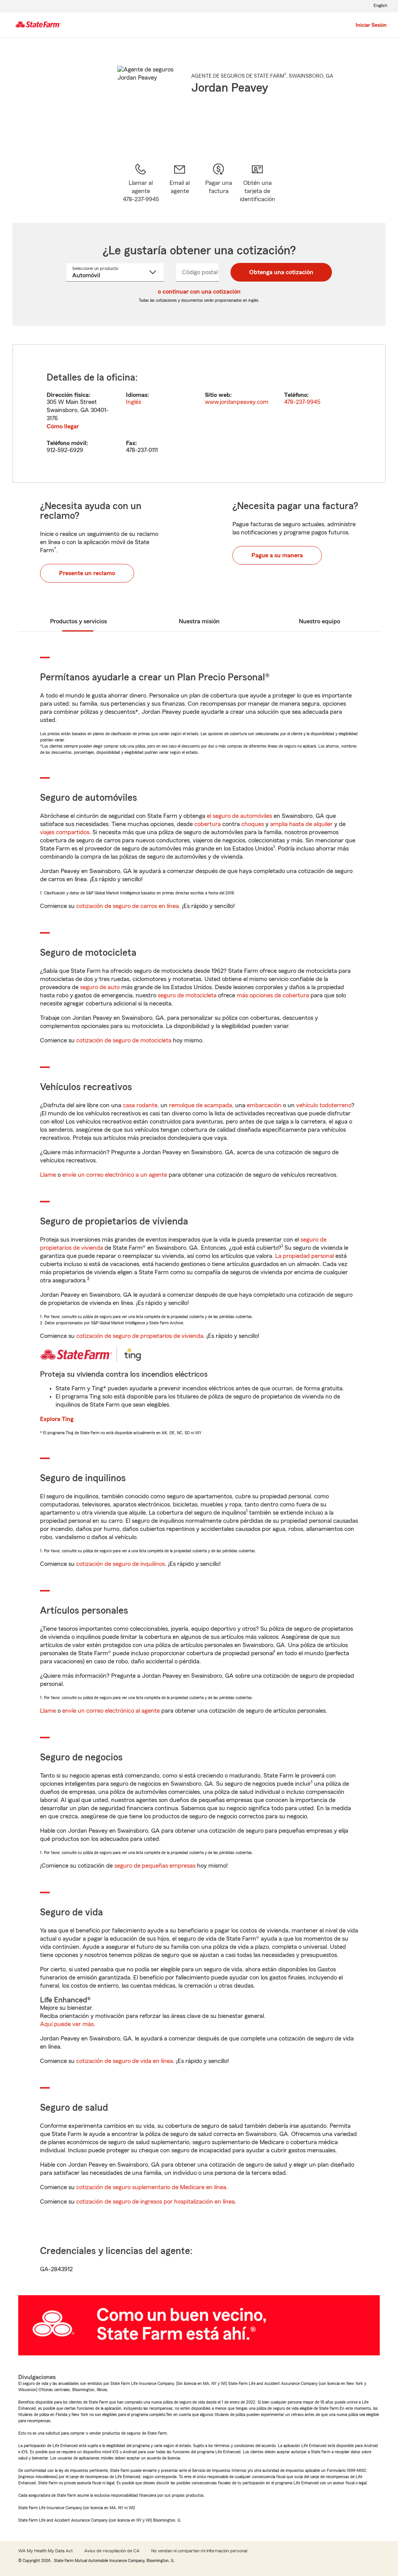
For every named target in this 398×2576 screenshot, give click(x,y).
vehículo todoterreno (324, 1105)
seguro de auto (100, 987)
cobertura (208, 824)
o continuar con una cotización (199, 292)
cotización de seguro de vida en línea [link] (125, 2061)
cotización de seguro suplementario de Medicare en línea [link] (151, 2187)
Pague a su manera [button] (277, 555)
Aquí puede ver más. (68, 2024)
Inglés (134, 402)
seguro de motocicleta (187, 995)
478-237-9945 (302, 402)
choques (253, 824)
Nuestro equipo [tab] (319, 621)
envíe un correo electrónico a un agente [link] (115, 1175)
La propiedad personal (305, 1256)
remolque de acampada (201, 1105)
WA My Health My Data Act (45, 2551)
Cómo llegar (63, 426)
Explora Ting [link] (57, 1419)
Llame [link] (48, 1175)
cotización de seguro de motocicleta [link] (124, 1040)
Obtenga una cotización (281, 272)
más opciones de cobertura (273, 995)
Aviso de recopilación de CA (112, 2551)
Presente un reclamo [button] (87, 573)
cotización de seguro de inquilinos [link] (120, 1564)
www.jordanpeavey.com (237, 402)
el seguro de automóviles (239, 816)
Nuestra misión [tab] (199, 621)
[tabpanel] (199, 414)
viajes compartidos (65, 832)
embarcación (264, 1105)
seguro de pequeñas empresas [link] (154, 1866)
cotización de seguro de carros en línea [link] (127, 906)
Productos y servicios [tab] (79, 621)
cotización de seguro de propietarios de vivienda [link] (140, 1336)
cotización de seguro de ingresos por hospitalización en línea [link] (155, 2202)
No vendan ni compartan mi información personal (199, 2551)
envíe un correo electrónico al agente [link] (111, 1711)
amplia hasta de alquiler (301, 824)
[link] (180, 183)
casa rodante (140, 1105)
